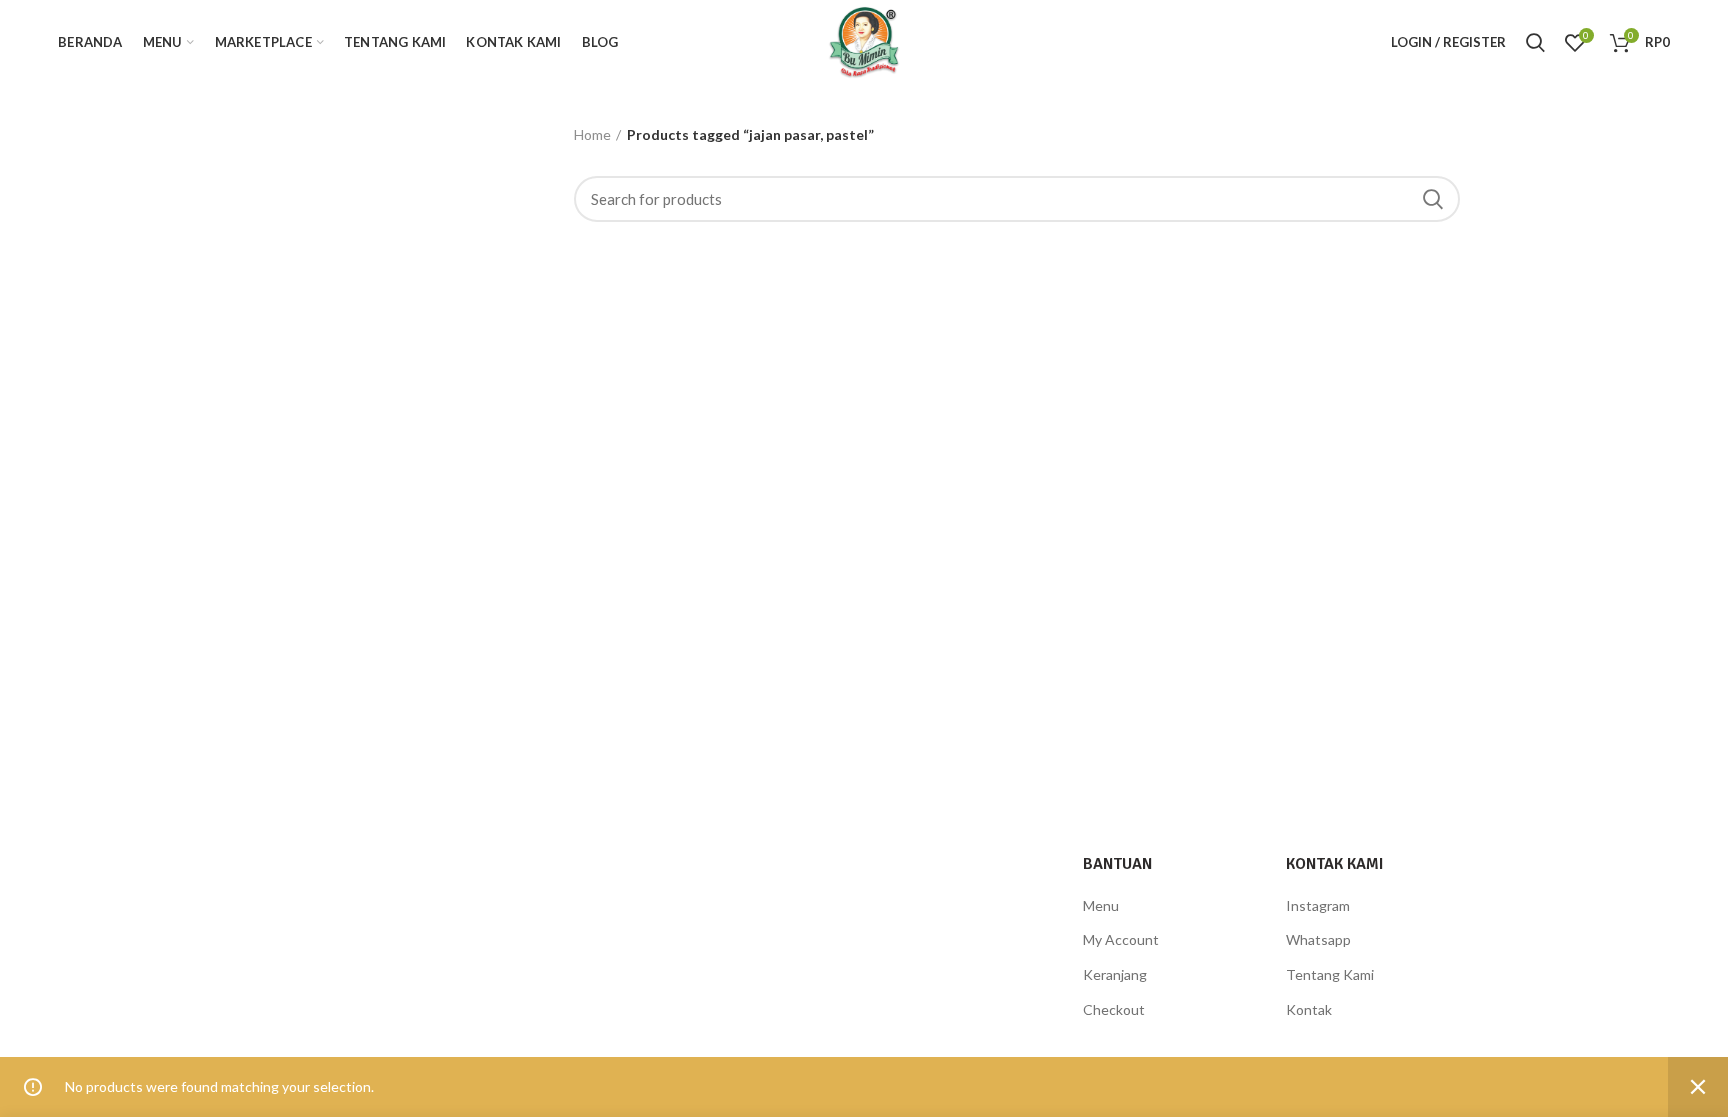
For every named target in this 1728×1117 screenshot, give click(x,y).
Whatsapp (1318, 939)
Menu (1101, 905)
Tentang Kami (1330, 974)
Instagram (1318, 905)
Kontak (1309, 1009)
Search (1433, 199)
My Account (1121, 939)
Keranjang (1115, 974)
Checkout (1114, 1009)
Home (592, 134)
